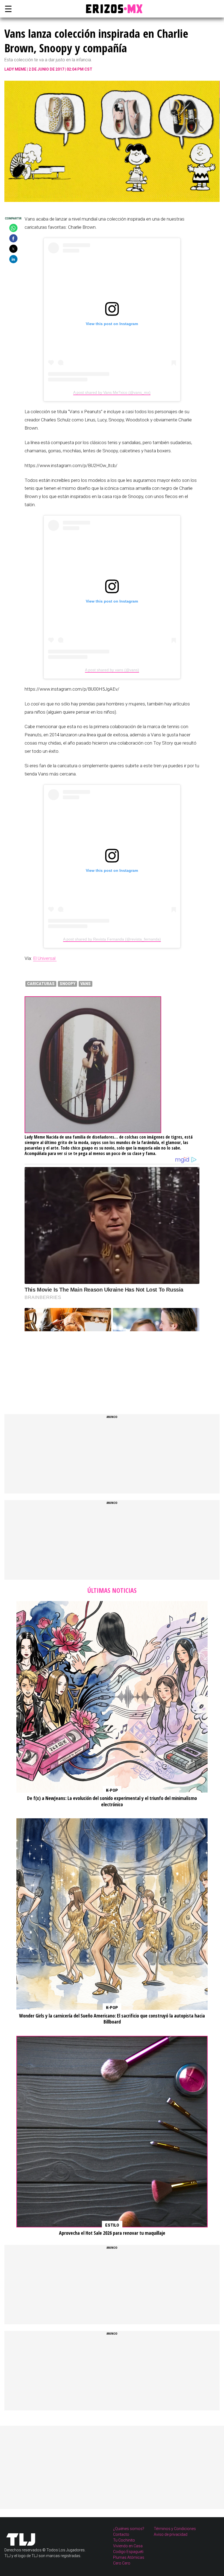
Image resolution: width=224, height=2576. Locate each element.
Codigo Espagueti (128, 2552)
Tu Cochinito (124, 2540)
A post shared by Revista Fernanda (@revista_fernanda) (112, 939)
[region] (66, 1366)
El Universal (45, 958)
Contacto (121, 2534)
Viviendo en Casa (128, 2546)
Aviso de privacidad (171, 2534)
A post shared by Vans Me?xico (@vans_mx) (112, 392)
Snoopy (67, 984)
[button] (13, 228)
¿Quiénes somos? (129, 2529)
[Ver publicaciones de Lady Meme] (93, 1131)
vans (86, 984)
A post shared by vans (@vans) (112, 670)
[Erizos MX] (112, 9)
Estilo (112, 2225)
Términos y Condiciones (175, 2529)
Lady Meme (15, 69)
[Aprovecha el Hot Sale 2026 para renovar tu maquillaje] (112, 2132)
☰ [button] (7, 9)
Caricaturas (41, 984)
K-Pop (112, 1790)
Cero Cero (122, 2563)
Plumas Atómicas (129, 2557)
